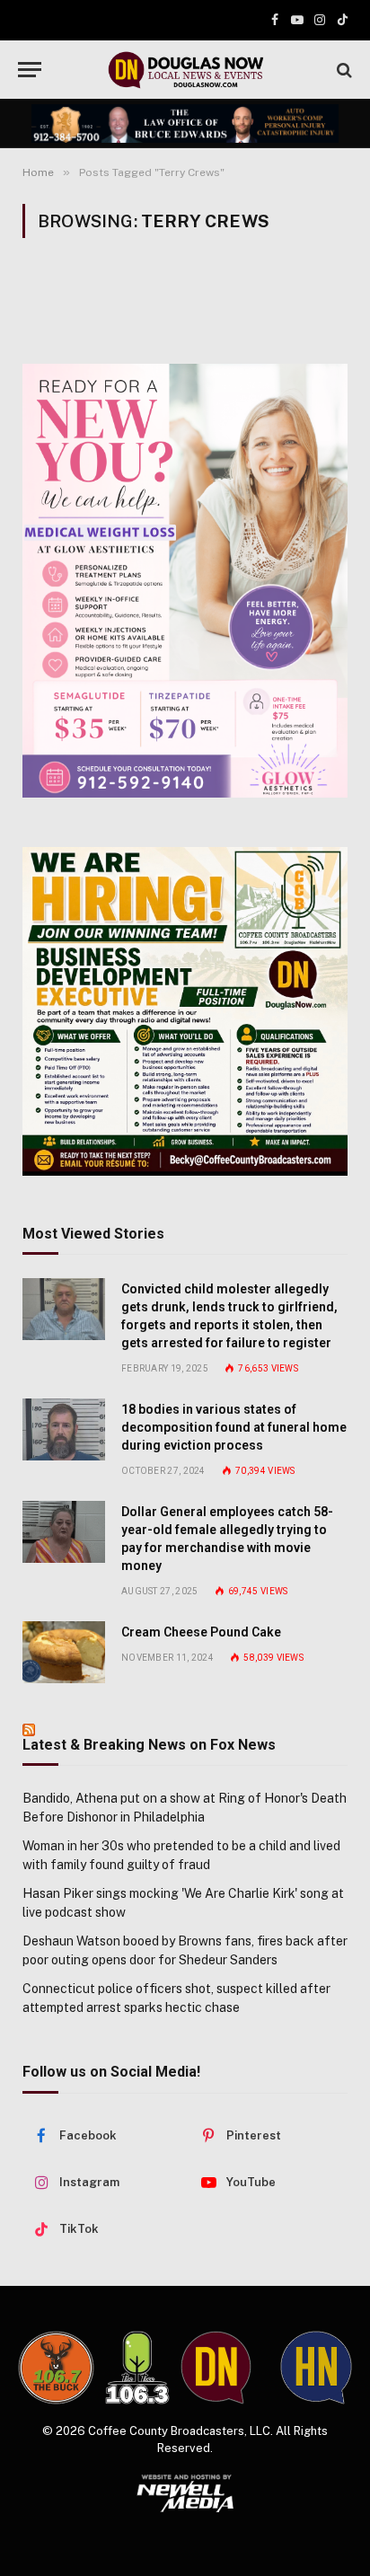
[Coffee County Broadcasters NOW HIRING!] (185, 1011)
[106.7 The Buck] (56, 2368)
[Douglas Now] (185, 70)
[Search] (343, 70)
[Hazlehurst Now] (316, 2368)
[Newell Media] (185, 2493)
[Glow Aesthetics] (185, 581)
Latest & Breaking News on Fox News (149, 1745)
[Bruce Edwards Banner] (185, 123)
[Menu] (30, 70)
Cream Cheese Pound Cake (201, 1632)
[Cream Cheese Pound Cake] (64, 1652)
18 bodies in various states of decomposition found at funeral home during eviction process (234, 1427)
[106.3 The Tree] (137, 2368)
